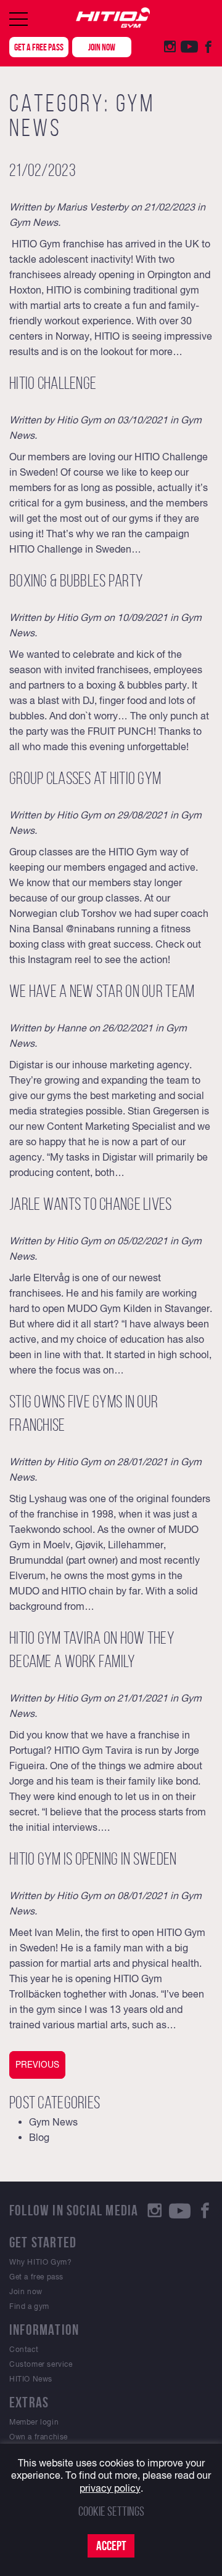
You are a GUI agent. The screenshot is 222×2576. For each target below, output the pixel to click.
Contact (24, 2350)
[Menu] (18, 19)
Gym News (34, 222)
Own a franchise (39, 2437)
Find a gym (29, 2306)
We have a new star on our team (102, 991)
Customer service (41, 2364)
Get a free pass (39, 47)
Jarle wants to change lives (91, 1204)
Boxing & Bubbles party (76, 581)
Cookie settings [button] (111, 2511)
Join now (102, 47)
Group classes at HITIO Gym (85, 778)
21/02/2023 (43, 170)
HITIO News (31, 2379)
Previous (37, 2065)
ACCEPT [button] (111, 2546)
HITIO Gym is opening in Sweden (93, 1859)
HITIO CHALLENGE (53, 383)
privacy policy (110, 2488)
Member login (34, 2422)
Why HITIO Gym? (40, 2262)
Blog (39, 2137)
